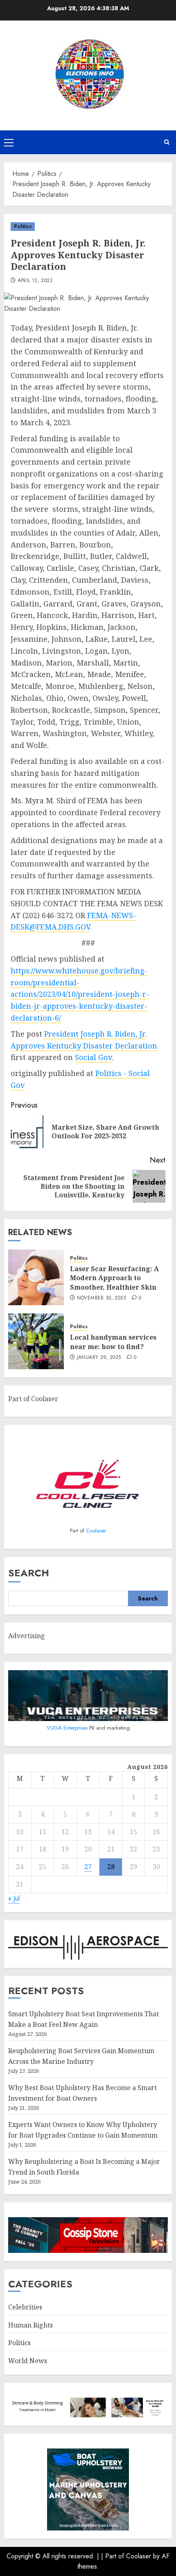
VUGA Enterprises (68, 1728)
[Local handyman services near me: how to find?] (36, 1341)
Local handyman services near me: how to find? (113, 1342)
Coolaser (96, 1531)
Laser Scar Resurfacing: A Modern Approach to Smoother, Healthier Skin (114, 1278)
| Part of (114, 2556)
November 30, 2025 (102, 1298)
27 (88, 1867)
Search (29, 1573)
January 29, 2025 (99, 1358)
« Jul (14, 1898)
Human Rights (30, 2325)
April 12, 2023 (35, 281)
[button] (9, 142)
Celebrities (25, 2307)
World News (28, 2361)
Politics (23, 226)
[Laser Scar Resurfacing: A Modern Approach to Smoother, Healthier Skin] (36, 1277)
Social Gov (93, 1057)
